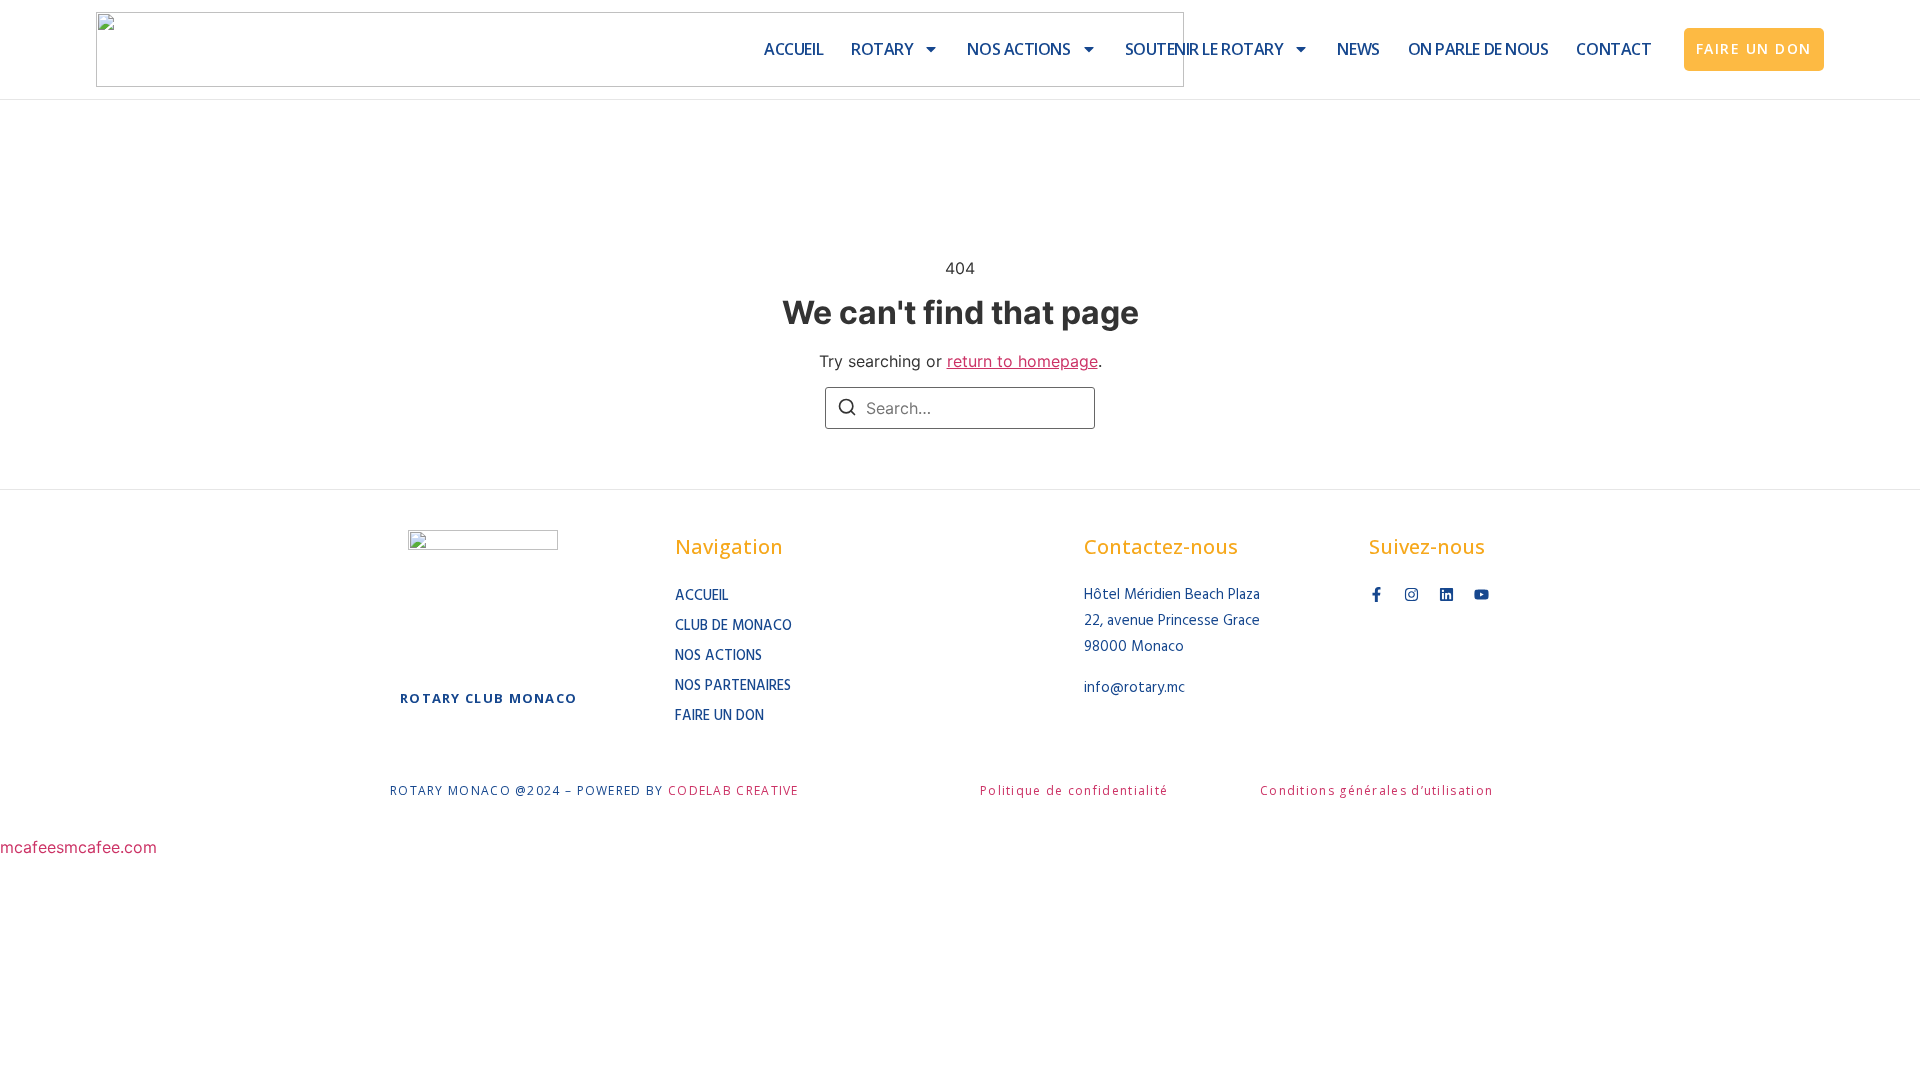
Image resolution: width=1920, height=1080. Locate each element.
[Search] (847, 410)
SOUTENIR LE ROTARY (1204, 49)
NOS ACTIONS (1018, 49)
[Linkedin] (1446, 594)
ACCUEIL (793, 49)
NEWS (1358, 49)
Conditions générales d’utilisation (1376, 790)
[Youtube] (1481, 594)
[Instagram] (1411, 594)
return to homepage (1022, 361)
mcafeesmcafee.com (78, 847)
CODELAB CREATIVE (733, 790)
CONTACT (1613, 49)
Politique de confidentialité (1074, 790)
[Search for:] (960, 408)
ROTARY (882, 49)
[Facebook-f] (1376, 594)
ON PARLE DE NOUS (1478, 49)
